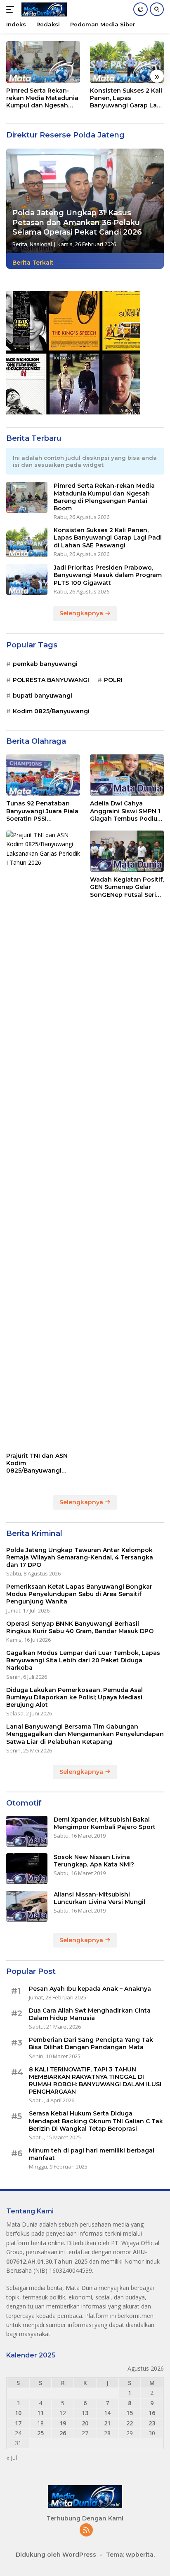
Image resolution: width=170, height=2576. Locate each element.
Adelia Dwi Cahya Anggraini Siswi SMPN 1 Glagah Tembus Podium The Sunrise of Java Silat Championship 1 (126, 811)
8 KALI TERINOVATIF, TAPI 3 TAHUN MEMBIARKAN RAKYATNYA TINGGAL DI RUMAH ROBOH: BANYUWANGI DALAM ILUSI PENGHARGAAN (95, 2081)
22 (130, 2423)
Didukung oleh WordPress (56, 2555)
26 (63, 2433)
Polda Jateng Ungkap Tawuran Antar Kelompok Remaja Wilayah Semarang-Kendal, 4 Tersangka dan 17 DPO (80, 1557)
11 (40, 2413)
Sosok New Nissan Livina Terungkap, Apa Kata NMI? (94, 1861)
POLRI (113, 680)
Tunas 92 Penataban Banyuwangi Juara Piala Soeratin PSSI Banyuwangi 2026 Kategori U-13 (42, 811)
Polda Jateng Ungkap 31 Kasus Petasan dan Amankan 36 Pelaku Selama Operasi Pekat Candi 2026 (77, 222)
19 (63, 2423)
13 (85, 2413)
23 (152, 2423)
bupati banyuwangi (42, 696)
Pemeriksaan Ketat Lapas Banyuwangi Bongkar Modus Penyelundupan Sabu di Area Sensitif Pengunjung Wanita (79, 1594)
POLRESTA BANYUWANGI (51, 680)
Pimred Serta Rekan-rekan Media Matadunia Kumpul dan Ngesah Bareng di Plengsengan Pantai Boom (42, 98)
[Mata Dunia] (43, 9)
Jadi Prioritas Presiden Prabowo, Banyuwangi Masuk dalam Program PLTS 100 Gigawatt (108, 575)
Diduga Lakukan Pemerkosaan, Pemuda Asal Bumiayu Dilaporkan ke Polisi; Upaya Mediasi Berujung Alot (74, 1697)
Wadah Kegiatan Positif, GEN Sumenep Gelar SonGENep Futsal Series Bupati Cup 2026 (127, 887)
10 (18, 2413)
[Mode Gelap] (140, 9)
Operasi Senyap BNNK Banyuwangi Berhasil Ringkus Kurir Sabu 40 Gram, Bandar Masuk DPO (80, 1627)
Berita (20, 244)
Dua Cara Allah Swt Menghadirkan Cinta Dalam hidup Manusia (90, 2014)
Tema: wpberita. (130, 2555)
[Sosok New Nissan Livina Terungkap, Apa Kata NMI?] (27, 1869)
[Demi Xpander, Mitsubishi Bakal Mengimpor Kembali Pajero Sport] (27, 1831)
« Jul (12, 2458)
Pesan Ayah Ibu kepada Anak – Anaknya (90, 1989)
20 (85, 2423)
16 (152, 2413)
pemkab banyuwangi (45, 664)
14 (107, 2413)
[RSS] (86, 2531)
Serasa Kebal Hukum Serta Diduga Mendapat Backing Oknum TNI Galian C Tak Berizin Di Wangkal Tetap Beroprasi (96, 2121)
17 (18, 2423)
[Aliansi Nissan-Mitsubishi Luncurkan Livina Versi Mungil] (27, 1906)
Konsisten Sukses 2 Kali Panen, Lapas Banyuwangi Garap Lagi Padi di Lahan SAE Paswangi (126, 98)
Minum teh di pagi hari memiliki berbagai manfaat (92, 2154)
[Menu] (12, 9)
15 (130, 2413)
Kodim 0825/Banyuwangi (51, 711)
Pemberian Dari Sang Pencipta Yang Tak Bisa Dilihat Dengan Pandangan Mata (91, 2043)
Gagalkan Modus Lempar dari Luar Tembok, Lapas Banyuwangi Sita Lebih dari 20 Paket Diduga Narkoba (83, 1660)
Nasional (41, 244)
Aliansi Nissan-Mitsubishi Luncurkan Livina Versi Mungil (99, 1898)
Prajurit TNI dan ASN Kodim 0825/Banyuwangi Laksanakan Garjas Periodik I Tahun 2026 (40, 1463)
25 (40, 2433)
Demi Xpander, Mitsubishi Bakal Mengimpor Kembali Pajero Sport (105, 1823)
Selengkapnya (82, 613)
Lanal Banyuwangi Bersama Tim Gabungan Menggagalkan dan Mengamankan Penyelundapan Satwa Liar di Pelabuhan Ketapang (85, 1734)
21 (107, 2423)
